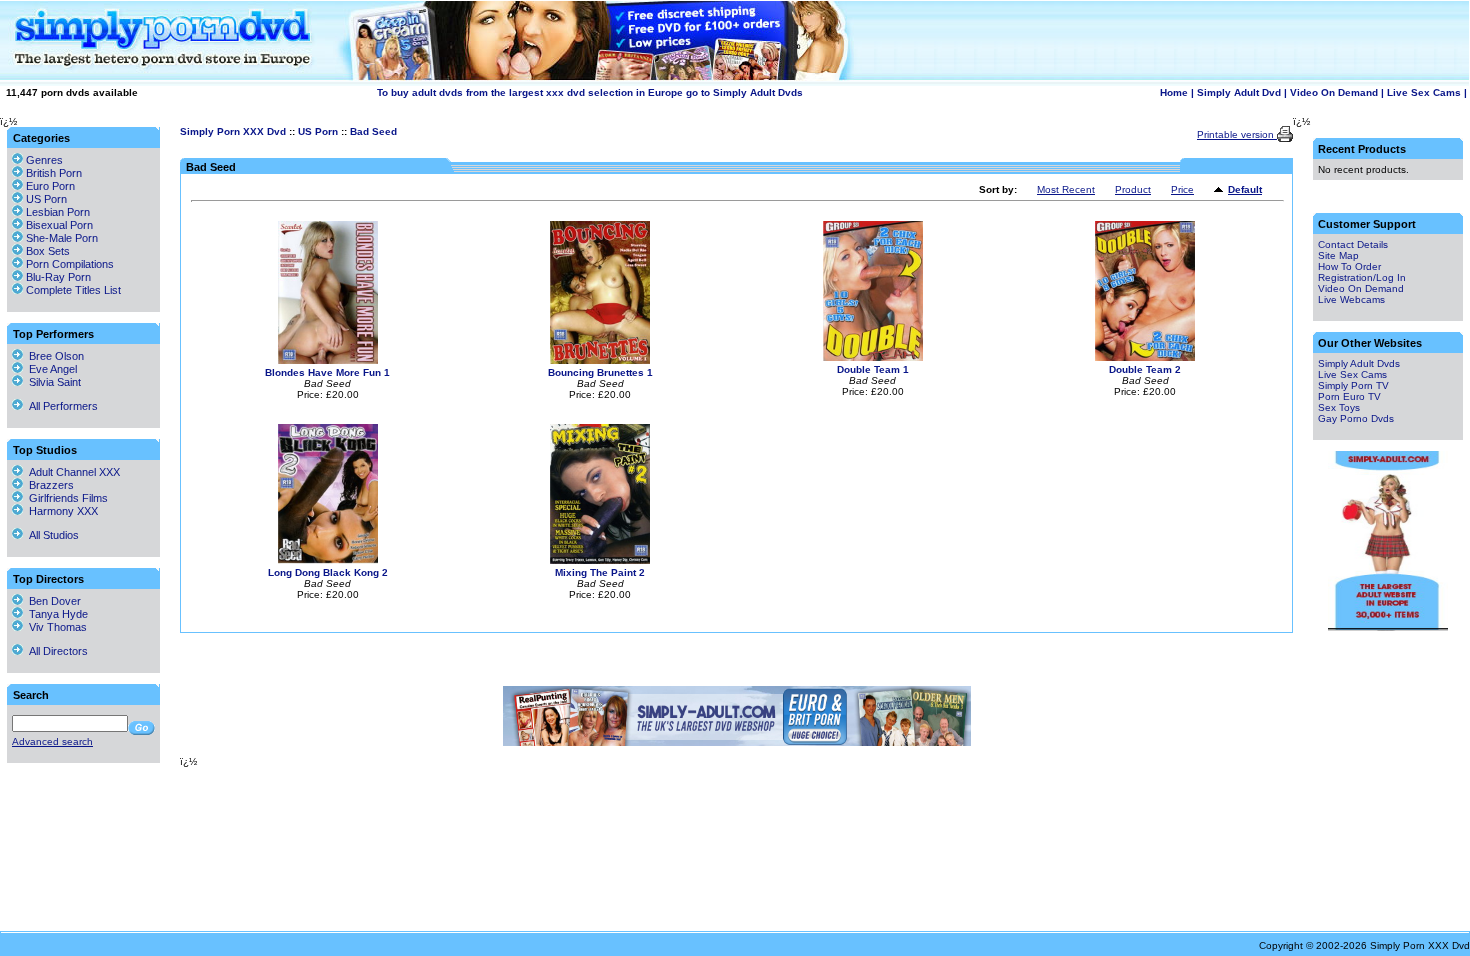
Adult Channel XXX (71, 472)
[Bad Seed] (1221, 190)
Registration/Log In (1362, 277)
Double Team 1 (873, 369)
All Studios (51, 535)
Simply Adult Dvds (1359, 363)
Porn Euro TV (1349, 396)
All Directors (55, 651)
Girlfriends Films (65, 498)
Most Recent (1066, 189)
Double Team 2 (1145, 369)
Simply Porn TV (1353, 385)
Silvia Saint (52, 382)
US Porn (318, 131)
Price (1182, 189)
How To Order (1349, 266)
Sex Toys (1339, 407)
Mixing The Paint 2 (600, 572)
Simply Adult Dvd (1239, 92)
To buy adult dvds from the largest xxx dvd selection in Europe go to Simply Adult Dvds (590, 92)
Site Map (1338, 255)
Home (1174, 92)
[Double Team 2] (1145, 357)
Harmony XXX (60, 511)
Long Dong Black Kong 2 (328, 572)
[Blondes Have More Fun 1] (328, 360)
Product (1133, 189)
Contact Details (1353, 244)
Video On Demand (1334, 92)
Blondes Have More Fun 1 (327, 372)
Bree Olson (53, 356)
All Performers (60, 406)
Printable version (1237, 134)
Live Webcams (1351, 299)
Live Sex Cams (1424, 92)
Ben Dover (52, 601)
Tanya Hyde (55, 614)
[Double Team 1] (873, 357)
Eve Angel (50, 369)
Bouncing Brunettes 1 (600, 372)
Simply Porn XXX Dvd (233, 131)
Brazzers (48, 485)
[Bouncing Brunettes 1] (600, 360)
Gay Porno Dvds (1356, 418)
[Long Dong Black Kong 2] (328, 560)
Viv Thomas (55, 627)
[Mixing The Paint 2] (600, 560)
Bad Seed (373, 131)
